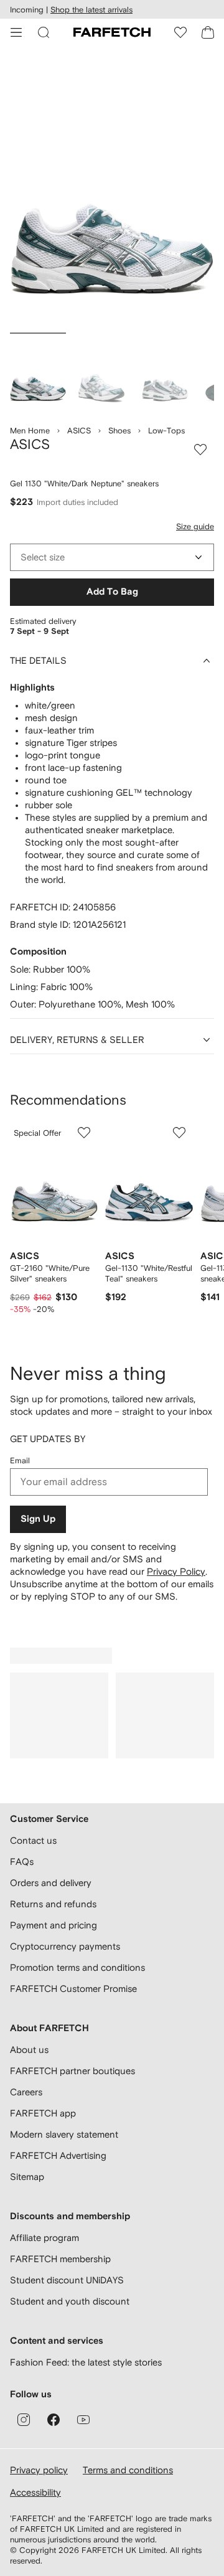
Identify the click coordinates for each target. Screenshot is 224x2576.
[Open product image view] (112, 192)
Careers (26, 2092)
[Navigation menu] (16, 32)
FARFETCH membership (60, 2259)
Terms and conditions (128, 2470)
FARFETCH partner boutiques (72, 2071)
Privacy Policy (176, 1571)
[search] (44, 32)
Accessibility (35, 2492)
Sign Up (38, 1519)
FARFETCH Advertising (58, 2155)
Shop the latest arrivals (91, 10)
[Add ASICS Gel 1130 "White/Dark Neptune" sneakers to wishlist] (200, 450)
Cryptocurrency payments (65, 1946)
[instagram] (24, 2420)
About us (29, 2050)
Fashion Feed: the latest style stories (86, 2362)
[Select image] (38, 373)
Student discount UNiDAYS (67, 2280)
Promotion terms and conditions (77, 1967)
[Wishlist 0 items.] (180, 32)
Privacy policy (39, 2470)
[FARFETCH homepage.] (112, 32)
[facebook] (54, 2420)
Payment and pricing (54, 1925)
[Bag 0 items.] (208, 32)
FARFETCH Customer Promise (73, 1989)
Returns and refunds (53, 1904)
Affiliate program (44, 2238)
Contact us (33, 1840)
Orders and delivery (51, 1883)
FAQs (22, 1861)
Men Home (30, 431)
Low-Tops (166, 431)
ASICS (79, 431)
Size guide (195, 526)
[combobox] (112, 557)
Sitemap (27, 2177)
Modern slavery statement (64, 2134)
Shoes (119, 431)
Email (20, 1460)
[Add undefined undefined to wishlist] (84, 1133)
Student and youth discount (70, 2301)
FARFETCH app (43, 2113)
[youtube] (83, 2420)
